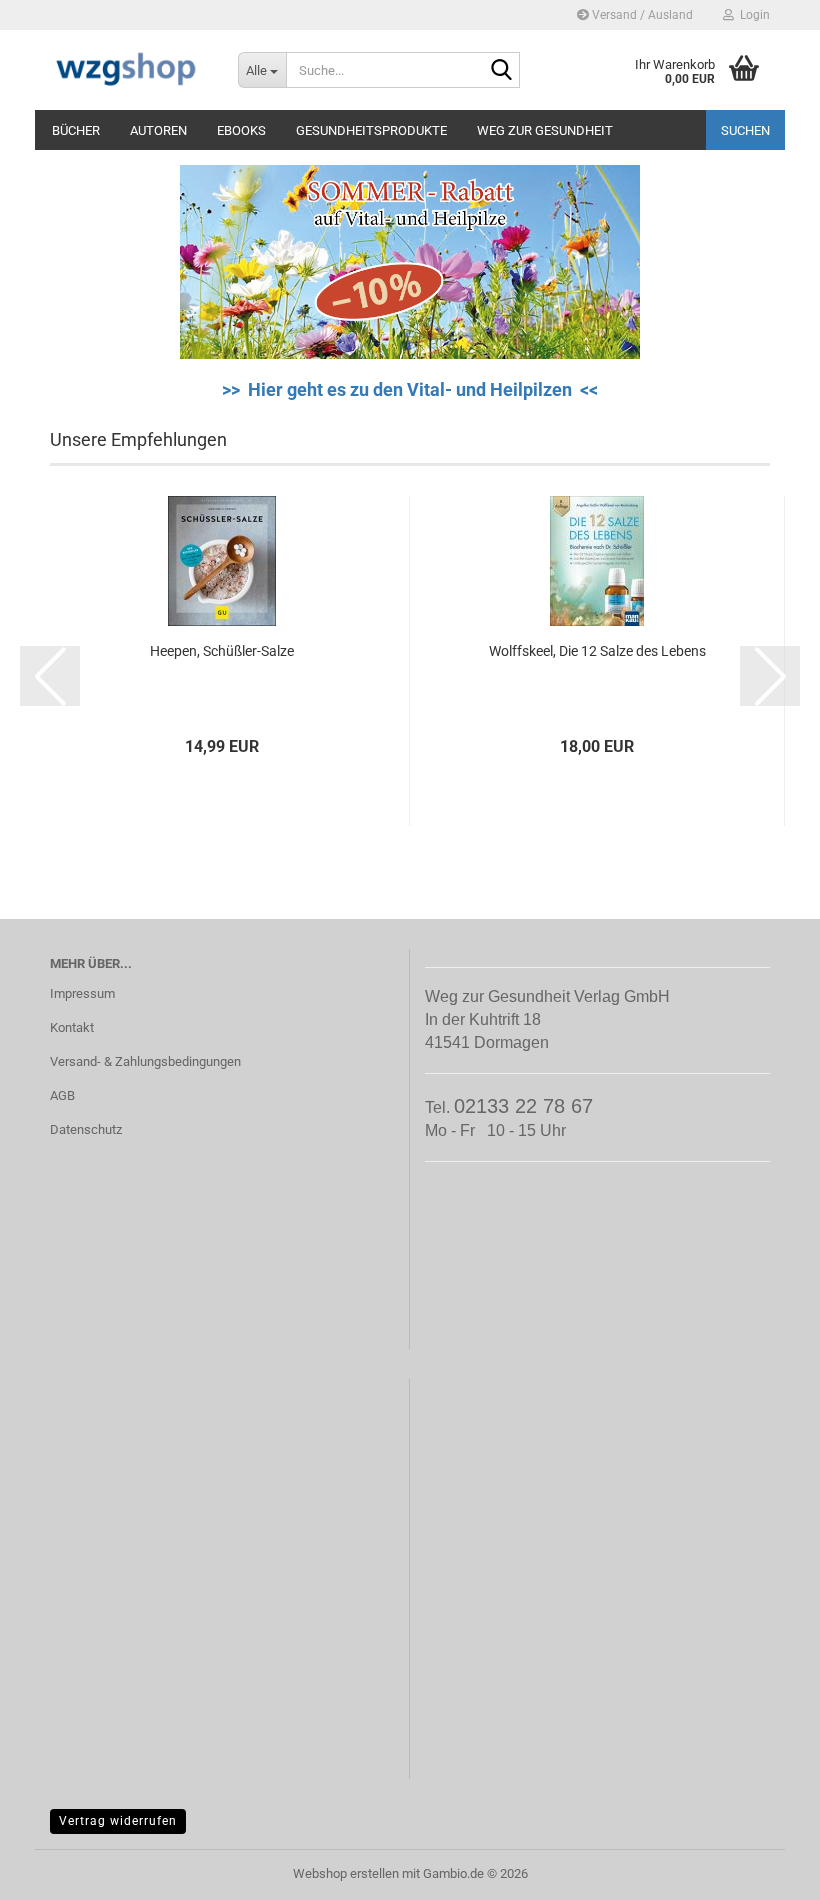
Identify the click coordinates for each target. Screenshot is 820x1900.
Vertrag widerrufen (118, 1821)
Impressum (82, 993)
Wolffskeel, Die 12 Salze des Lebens (597, 651)
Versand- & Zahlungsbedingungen (145, 1061)
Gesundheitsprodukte (371, 130)
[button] (50, 676)
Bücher (76, 130)
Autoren (158, 130)
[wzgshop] (129, 70)
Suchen (745, 130)
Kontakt (72, 1027)
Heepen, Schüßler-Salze (222, 651)
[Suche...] (501, 71)
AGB (62, 1095)
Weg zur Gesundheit (545, 130)
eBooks (241, 130)
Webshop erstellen (346, 1873)
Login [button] (752, 15)
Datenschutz (86, 1129)
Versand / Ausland (641, 15)
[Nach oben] (765, 1870)
